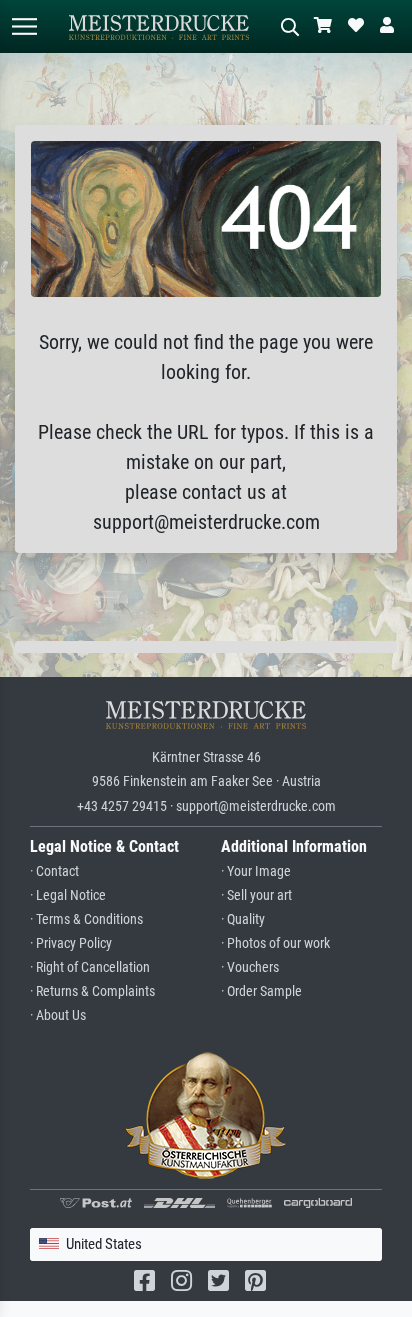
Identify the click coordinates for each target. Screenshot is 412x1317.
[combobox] (206, 1244)
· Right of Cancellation (90, 967)
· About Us (58, 1015)
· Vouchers (250, 967)
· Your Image (256, 871)
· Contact (54, 871)
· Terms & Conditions (86, 919)
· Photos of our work (275, 943)
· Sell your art (256, 895)
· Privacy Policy (71, 943)
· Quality (243, 919)
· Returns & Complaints (92, 991)
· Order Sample (261, 991)
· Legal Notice (68, 895)
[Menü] (24, 26)
